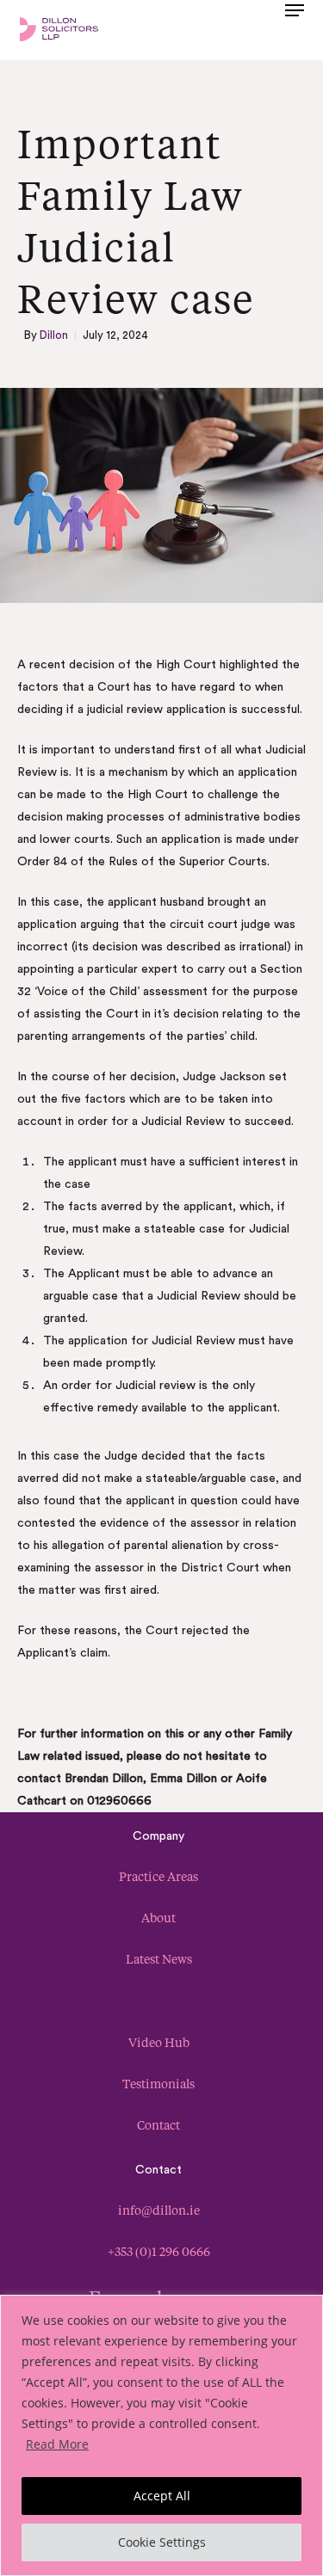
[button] (295, 28)
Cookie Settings (162, 2542)
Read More (57, 2444)
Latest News (159, 1959)
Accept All (162, 2496)
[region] (161, 2435)
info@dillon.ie (159, 2210)
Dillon (54, 335)
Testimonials (158, 2084)
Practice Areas (158, 1876)
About (158, 1918)
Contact (158, 2125)
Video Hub (159, 2042)
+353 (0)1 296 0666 (159, 2251)
